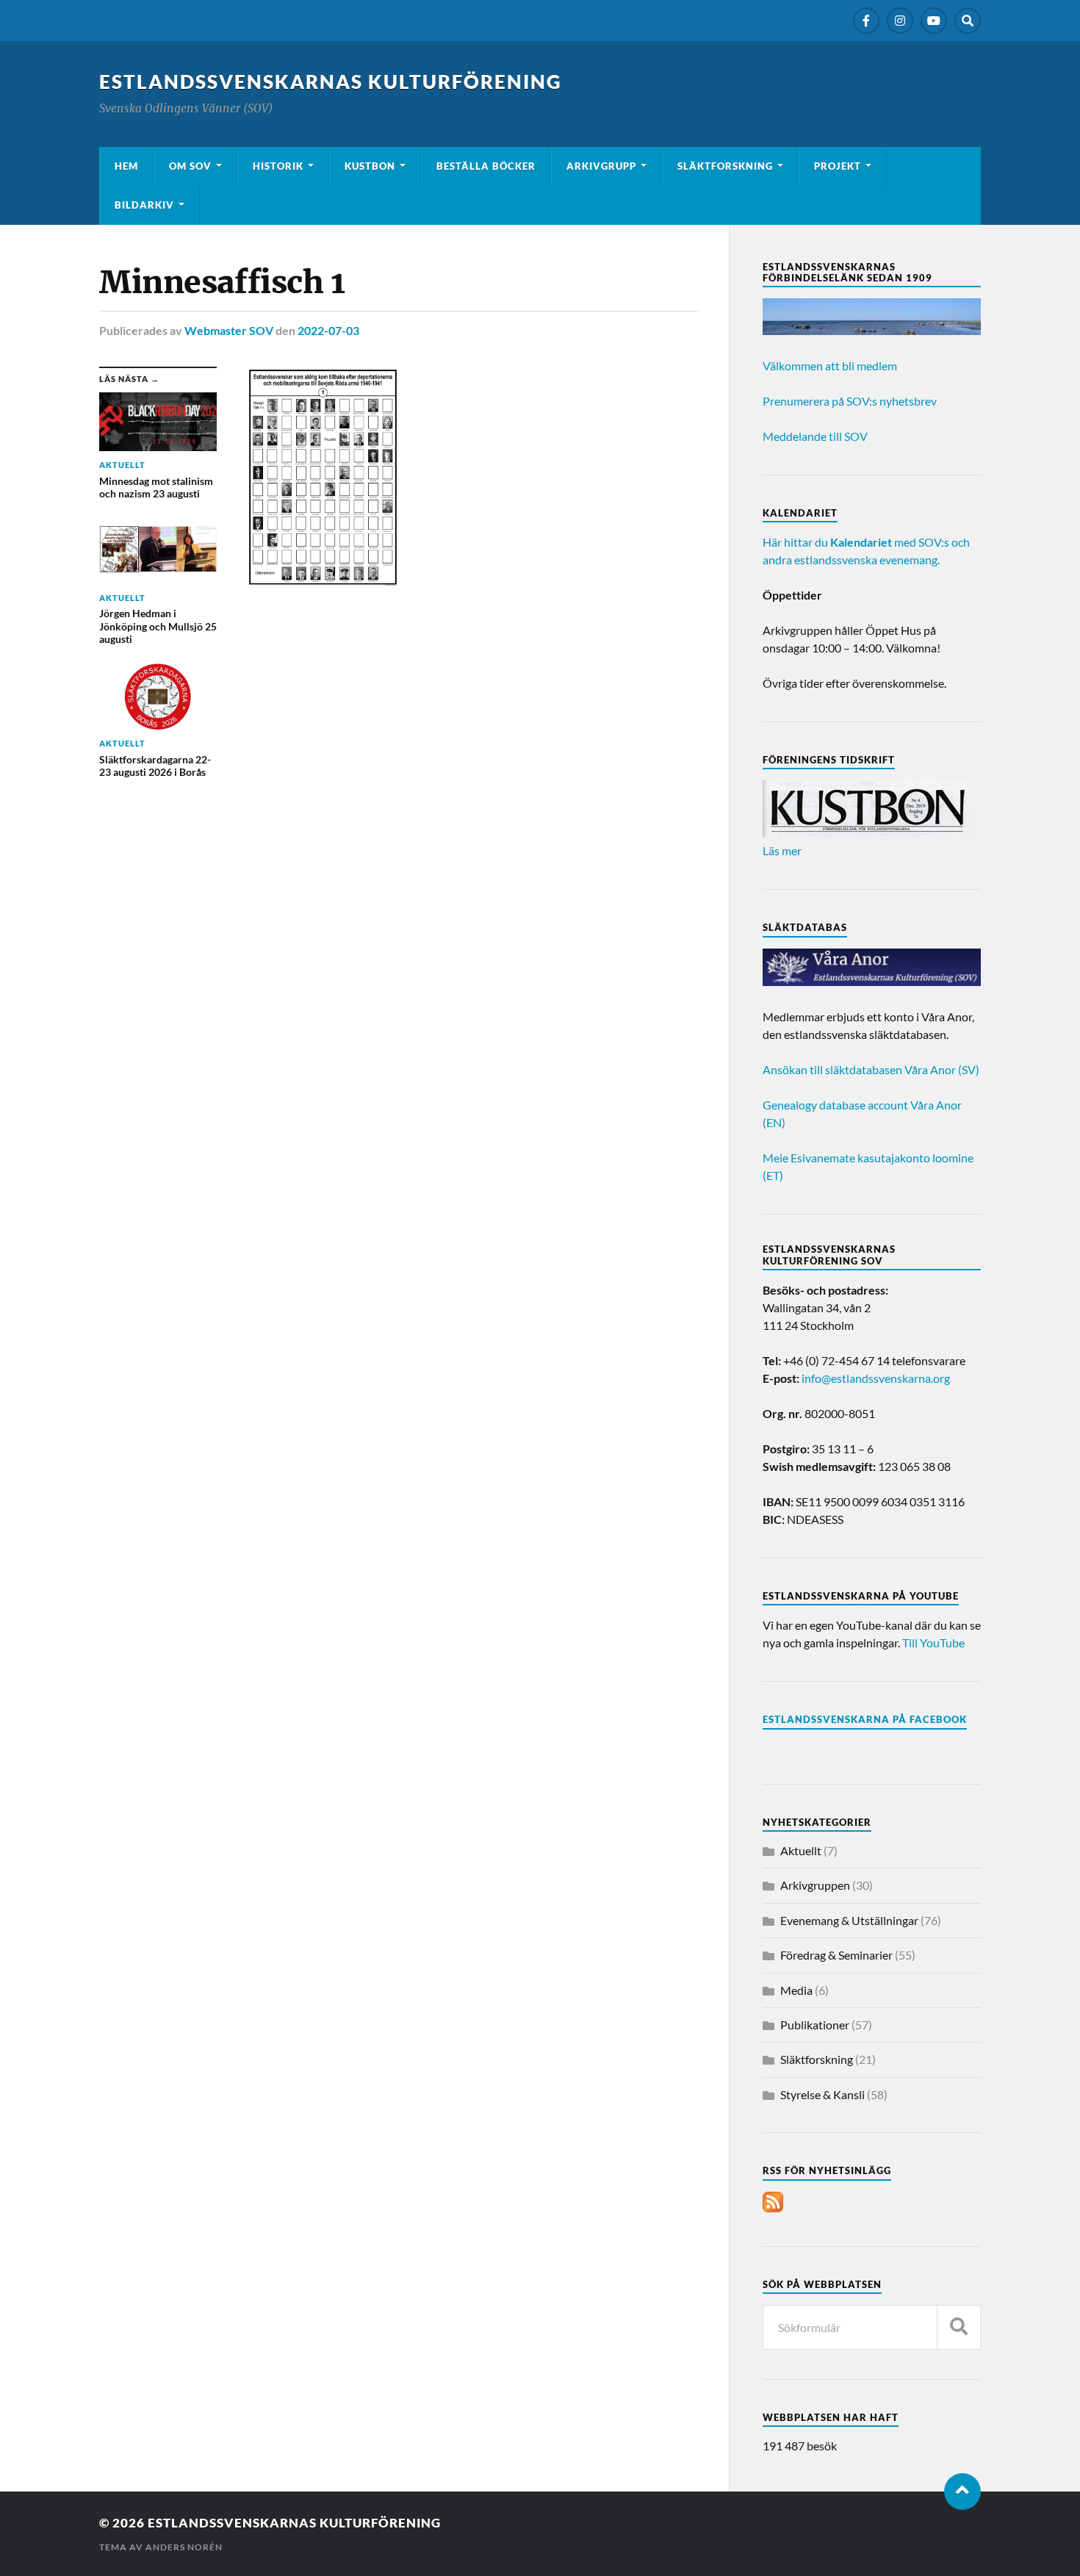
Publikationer (815, 2025)
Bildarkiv (144, 205)
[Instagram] (900, 21)
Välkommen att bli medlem (830, 366)
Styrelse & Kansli (822, 2094)
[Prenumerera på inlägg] (773, 2208)
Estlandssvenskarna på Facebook (865, 1719)
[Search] (968, 21)
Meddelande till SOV (815, 436)
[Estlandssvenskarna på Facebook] (866, 21)
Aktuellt (801, 1850)
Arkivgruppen (815, 1885)
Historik (278, 166)
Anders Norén (184, 2547)
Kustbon (370, 166)
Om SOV (190, 166)
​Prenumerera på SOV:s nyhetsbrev (850, 401)
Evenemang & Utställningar (849, 1920)
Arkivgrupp (601, 166)
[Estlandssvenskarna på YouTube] (934, 21)
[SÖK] (959, 2327)
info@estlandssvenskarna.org (876, 1378)
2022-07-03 (328, 330)
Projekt (838, 166)
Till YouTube (933, 1643)
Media (796, 1990)
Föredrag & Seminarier (836, 1955)
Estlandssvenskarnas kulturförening (331, 82)
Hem (126, 166)
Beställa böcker (486, 166)
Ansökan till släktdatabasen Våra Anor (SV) (871, 1069)
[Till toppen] (962, 2492)
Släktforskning (725, 166)
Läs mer (782, 850)
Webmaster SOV (229, 330)
